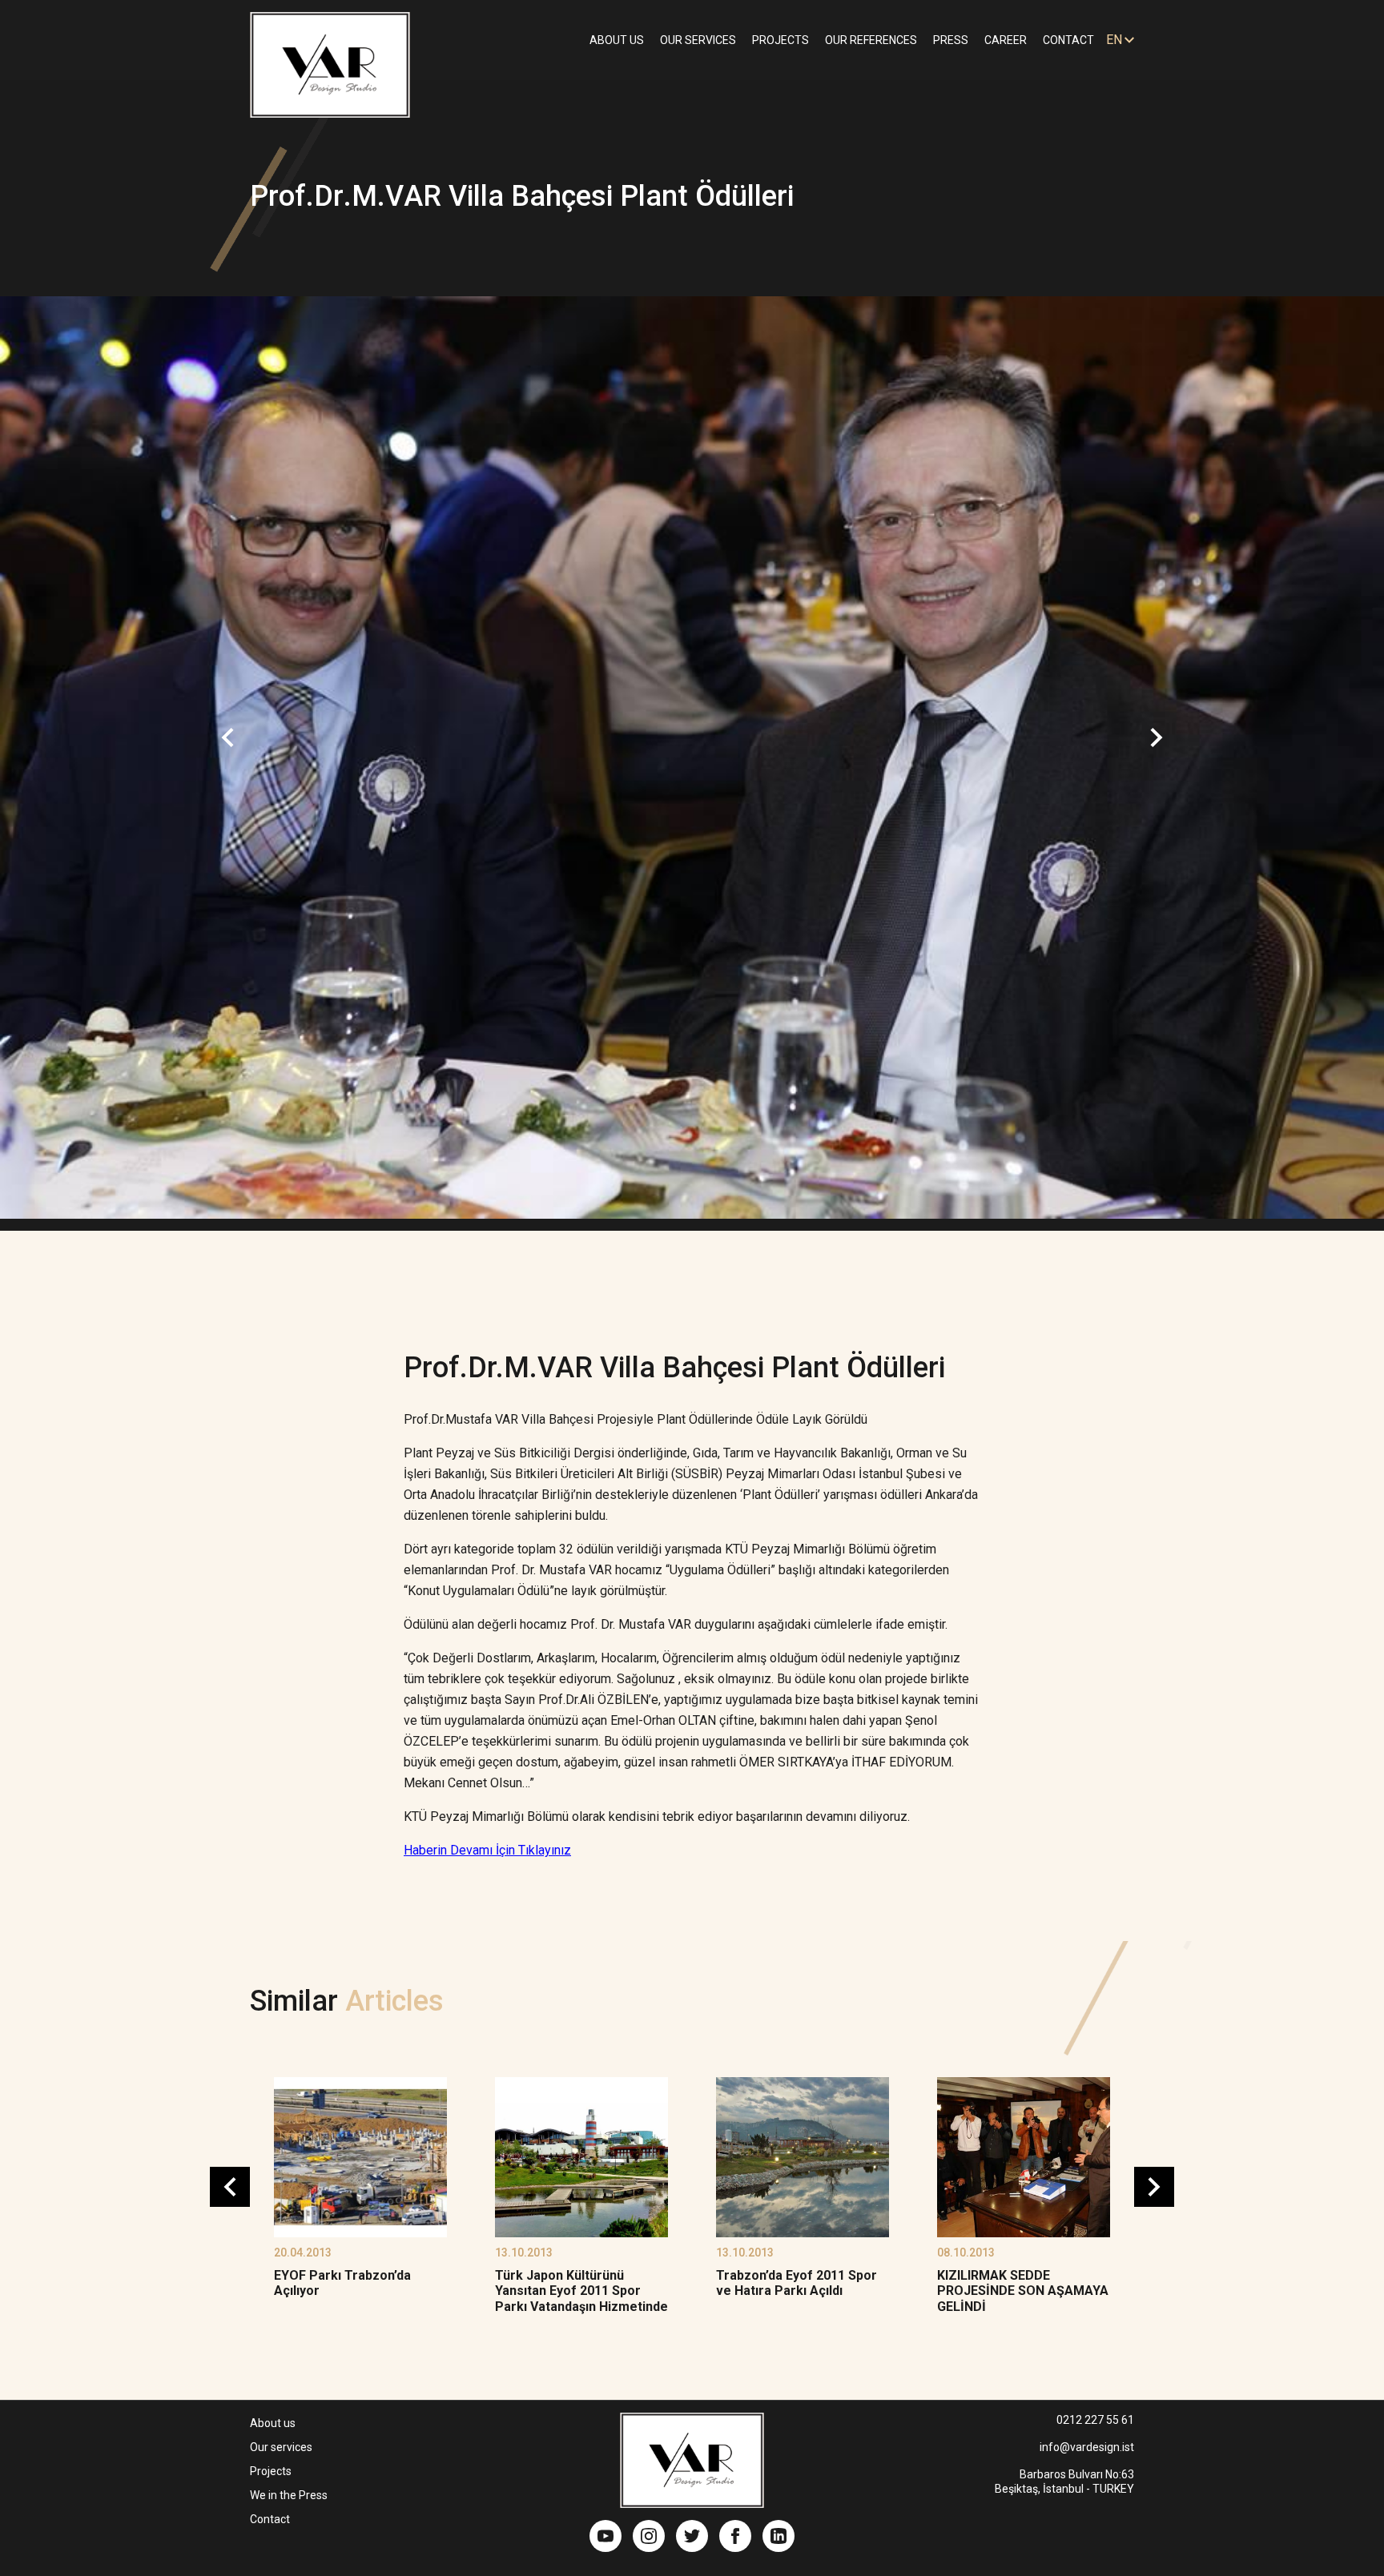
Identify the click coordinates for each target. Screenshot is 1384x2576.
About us (273, 2423)
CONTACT (1068, 40)
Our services (281, 2447)
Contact (270, 2519)
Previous (227, 737)
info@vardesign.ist (1087, 2447)
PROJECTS (781, 40)
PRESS (951, 40)
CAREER (1006, 40)
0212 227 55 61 (1095, 2420)
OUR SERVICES (698, 40)
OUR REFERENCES (871, 40)
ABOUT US (617, 40)
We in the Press (289, 2495)
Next (1157, 737)
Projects (271, 2471)
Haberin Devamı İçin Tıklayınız (487, 1850)
